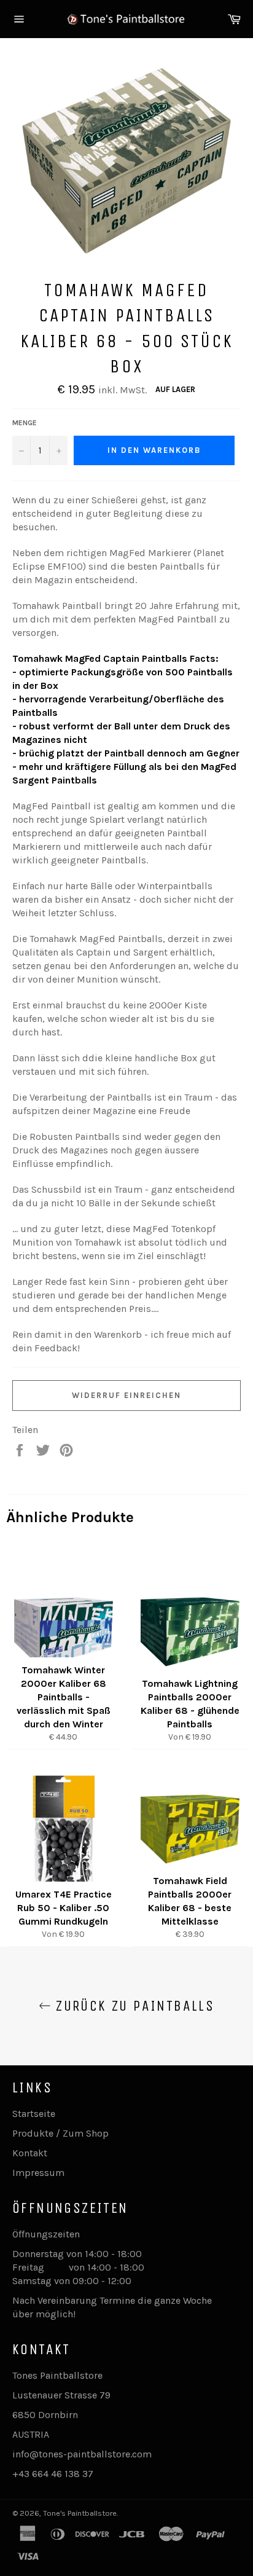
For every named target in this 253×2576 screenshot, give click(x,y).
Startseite (34, 2114)
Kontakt (30, 2153)
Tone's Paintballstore (80, 2513)
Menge (25, 423)
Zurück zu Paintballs (133, 2006)
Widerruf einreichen (126, 1395)
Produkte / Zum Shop (60, 2133)
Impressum (38, 2173)
